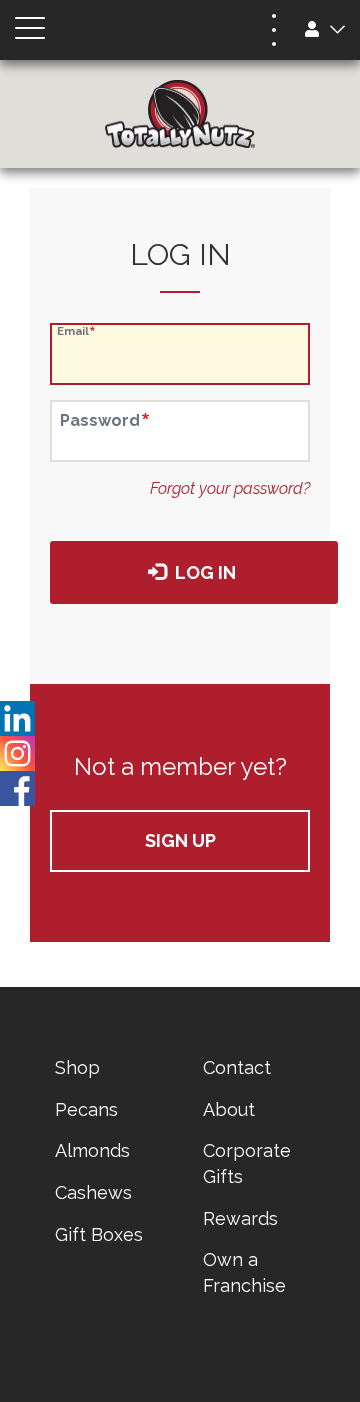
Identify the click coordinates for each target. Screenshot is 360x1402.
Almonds (92, 1150)
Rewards (240, 1218)
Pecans (86, 1109)
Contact (237, 1067)
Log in (203, 572)
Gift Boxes (99, 1234)
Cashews (93, 1192)
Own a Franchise (244, 1272)
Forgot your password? (230, 488)
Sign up (180, 840)
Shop (77, 1067)
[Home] (180, 114)
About (229, 1109)
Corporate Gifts (247, 1163)
